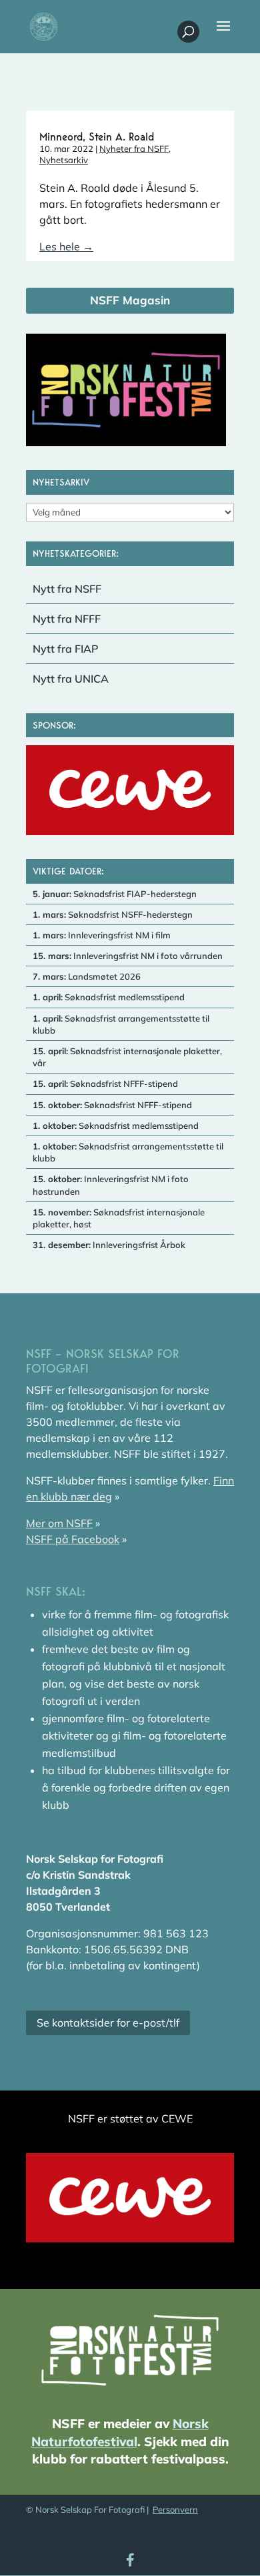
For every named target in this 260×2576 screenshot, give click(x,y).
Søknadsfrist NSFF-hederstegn (113, 914)
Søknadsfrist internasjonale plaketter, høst (119, 1218)
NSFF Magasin (130, 300)
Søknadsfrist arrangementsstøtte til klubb (121, 1024)
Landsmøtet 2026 (87, 976)
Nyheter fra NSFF (134, 149)
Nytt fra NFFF (67, 619)
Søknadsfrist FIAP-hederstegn (115, 894)
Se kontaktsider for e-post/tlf (108, 2023)
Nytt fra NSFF (67, 589)
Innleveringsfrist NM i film (102, 935)
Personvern (175, 2509)
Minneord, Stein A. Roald (97, 137)
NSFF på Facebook (73, 1539)
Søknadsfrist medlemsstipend (109, 997)
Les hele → (66, 246)
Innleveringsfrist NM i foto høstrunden (111, 1185)
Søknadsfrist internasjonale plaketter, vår (127, 1057)
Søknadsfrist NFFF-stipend (105, 1084)
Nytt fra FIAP (66, 649)
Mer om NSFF (59, 1523)
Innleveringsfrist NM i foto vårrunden (128, 956)
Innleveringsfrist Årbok (109, 1245)
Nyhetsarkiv (64, 160)
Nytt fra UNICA (71, 679)
